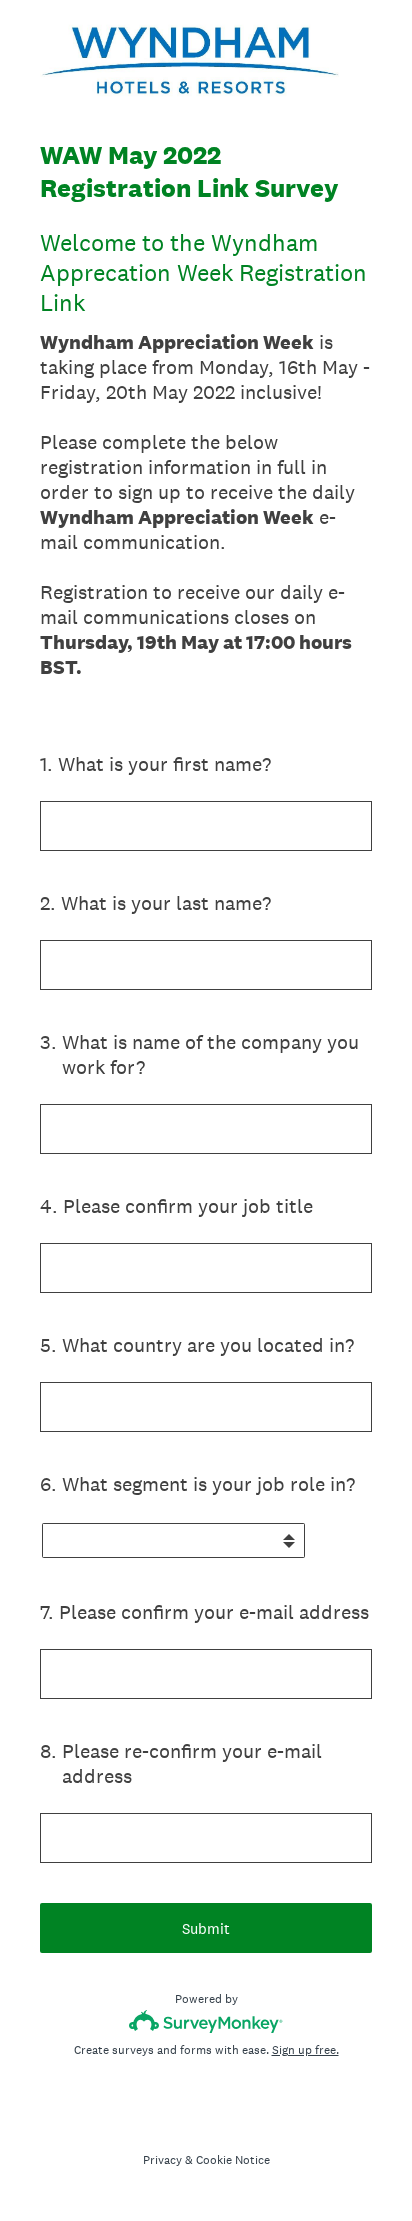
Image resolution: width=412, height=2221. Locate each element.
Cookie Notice (233, 2160)
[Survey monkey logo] (206, 2021)
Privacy (162, 2160)
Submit (206, 1928)
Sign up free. (305, 2050)
